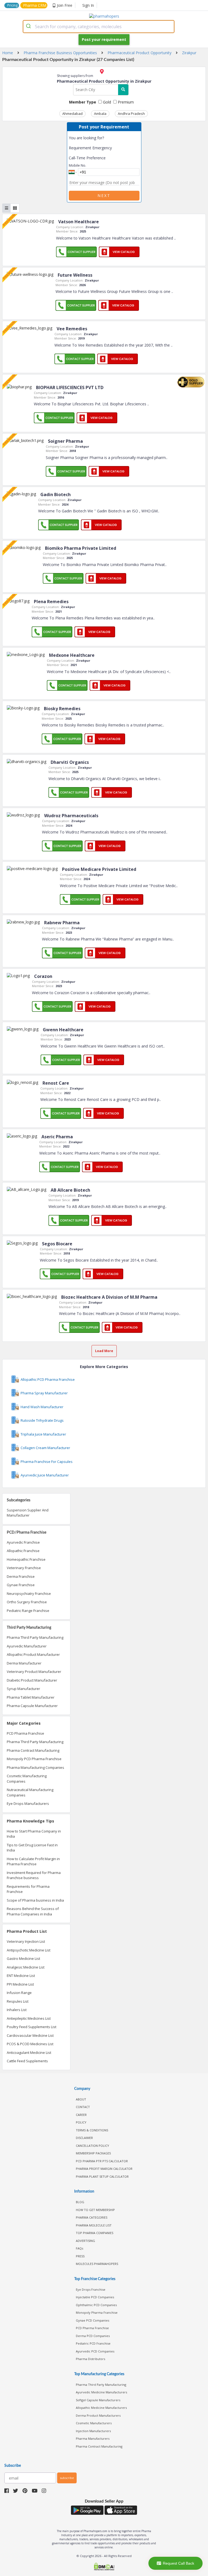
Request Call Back (178, 2563)
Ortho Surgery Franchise (27, 1602)
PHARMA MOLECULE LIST (94, 2225)
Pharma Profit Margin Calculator (104, 2169)
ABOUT (81, 2099)
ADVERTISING (85, 2241)
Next (104, 195)
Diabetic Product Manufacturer (32, 1680)
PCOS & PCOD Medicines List (30, 2044)
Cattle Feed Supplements (27, 2061)
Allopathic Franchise (23, 1551)
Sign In (88, 5)
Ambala (100, 114)
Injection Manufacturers (93, 2431)
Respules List (18, 2001)
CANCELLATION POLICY (92, 2146)
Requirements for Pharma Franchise (28, 1889)
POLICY (81, 2122)
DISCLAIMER (84, 2138)
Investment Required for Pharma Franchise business (34, 1875)
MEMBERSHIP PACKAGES (93, 2153)
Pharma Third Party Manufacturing (35, 1637)
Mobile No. (77, 165)
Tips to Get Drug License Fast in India (32, 1848)
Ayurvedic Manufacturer (27, 1646)
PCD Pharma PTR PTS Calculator (102, 2161)
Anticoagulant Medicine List (29, 2053)
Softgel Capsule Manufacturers (98, 2400)
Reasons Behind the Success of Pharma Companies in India (33, 1911)
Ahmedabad (72, 114)
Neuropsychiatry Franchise (29, 1594)
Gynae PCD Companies (92, 2320)
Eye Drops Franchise (91, 2289)
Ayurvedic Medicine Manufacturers (101, 2392)
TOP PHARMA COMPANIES (95, 2233)
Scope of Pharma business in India (35, 1900)
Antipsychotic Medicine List (29, 1950)
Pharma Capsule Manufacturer (32, 1706)
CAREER (81, 2115)
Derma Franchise (21, 1576)
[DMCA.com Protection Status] (104, 2567)
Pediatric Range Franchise (28, 1611)
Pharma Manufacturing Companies (35, 1767)
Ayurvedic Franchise (23, 1542)
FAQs (79, 2248)
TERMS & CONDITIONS (92, 2130)
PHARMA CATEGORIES (92, 2217)
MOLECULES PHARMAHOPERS (97, 2264)
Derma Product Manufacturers (98, 2415)
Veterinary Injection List (26, 1941)
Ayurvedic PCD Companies (95, 2351)
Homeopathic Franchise (26, 1559)
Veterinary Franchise (24, 1568)
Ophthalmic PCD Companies (96, 2305)
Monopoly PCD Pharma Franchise (34, 1759)
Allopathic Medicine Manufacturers (101, 2408)
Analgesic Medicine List (26, 1967)
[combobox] (99, 27)
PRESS (80, 2256)
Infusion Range (19, 1993)
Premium (125, 102)
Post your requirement (104, 39)
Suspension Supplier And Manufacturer (28, 1513)
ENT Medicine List (21, 1976)
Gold (106, 102)
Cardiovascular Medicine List (30, 2035)
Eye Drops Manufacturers (28, 1803)
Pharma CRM (35, 5)
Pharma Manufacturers (93, 2438)
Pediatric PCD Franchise (93, 2343)
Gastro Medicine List (23, 1958)
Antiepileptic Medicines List (29, 2018)
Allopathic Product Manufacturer (33, 1654)
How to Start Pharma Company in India (34, 1834)
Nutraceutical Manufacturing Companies (30, 1792)
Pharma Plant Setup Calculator (102, 2176)
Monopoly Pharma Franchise (97, 2312)
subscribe (67, 2478)
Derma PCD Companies (93, 2336)
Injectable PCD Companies (95, 2297)
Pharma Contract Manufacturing (33, 1750)
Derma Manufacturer (24, 1663)
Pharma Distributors (90, 2359)
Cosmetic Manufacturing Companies (27, 1779)
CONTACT (83, 2107)
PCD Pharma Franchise (25, 1733)
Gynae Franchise (21, 1585)
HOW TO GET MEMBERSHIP (95, 2210)
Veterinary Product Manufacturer (34, 1672)
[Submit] (29, 27)
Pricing (12, 5)
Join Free (65, 5)
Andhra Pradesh (131, 114)
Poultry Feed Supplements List (32, 2027)
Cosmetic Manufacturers (94, 2423)
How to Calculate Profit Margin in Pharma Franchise (33, 1861)
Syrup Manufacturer (23, 1689)
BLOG (80, 2202)
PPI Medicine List (20, 1984)
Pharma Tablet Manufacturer (31, 1697)
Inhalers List (17, 2010)
